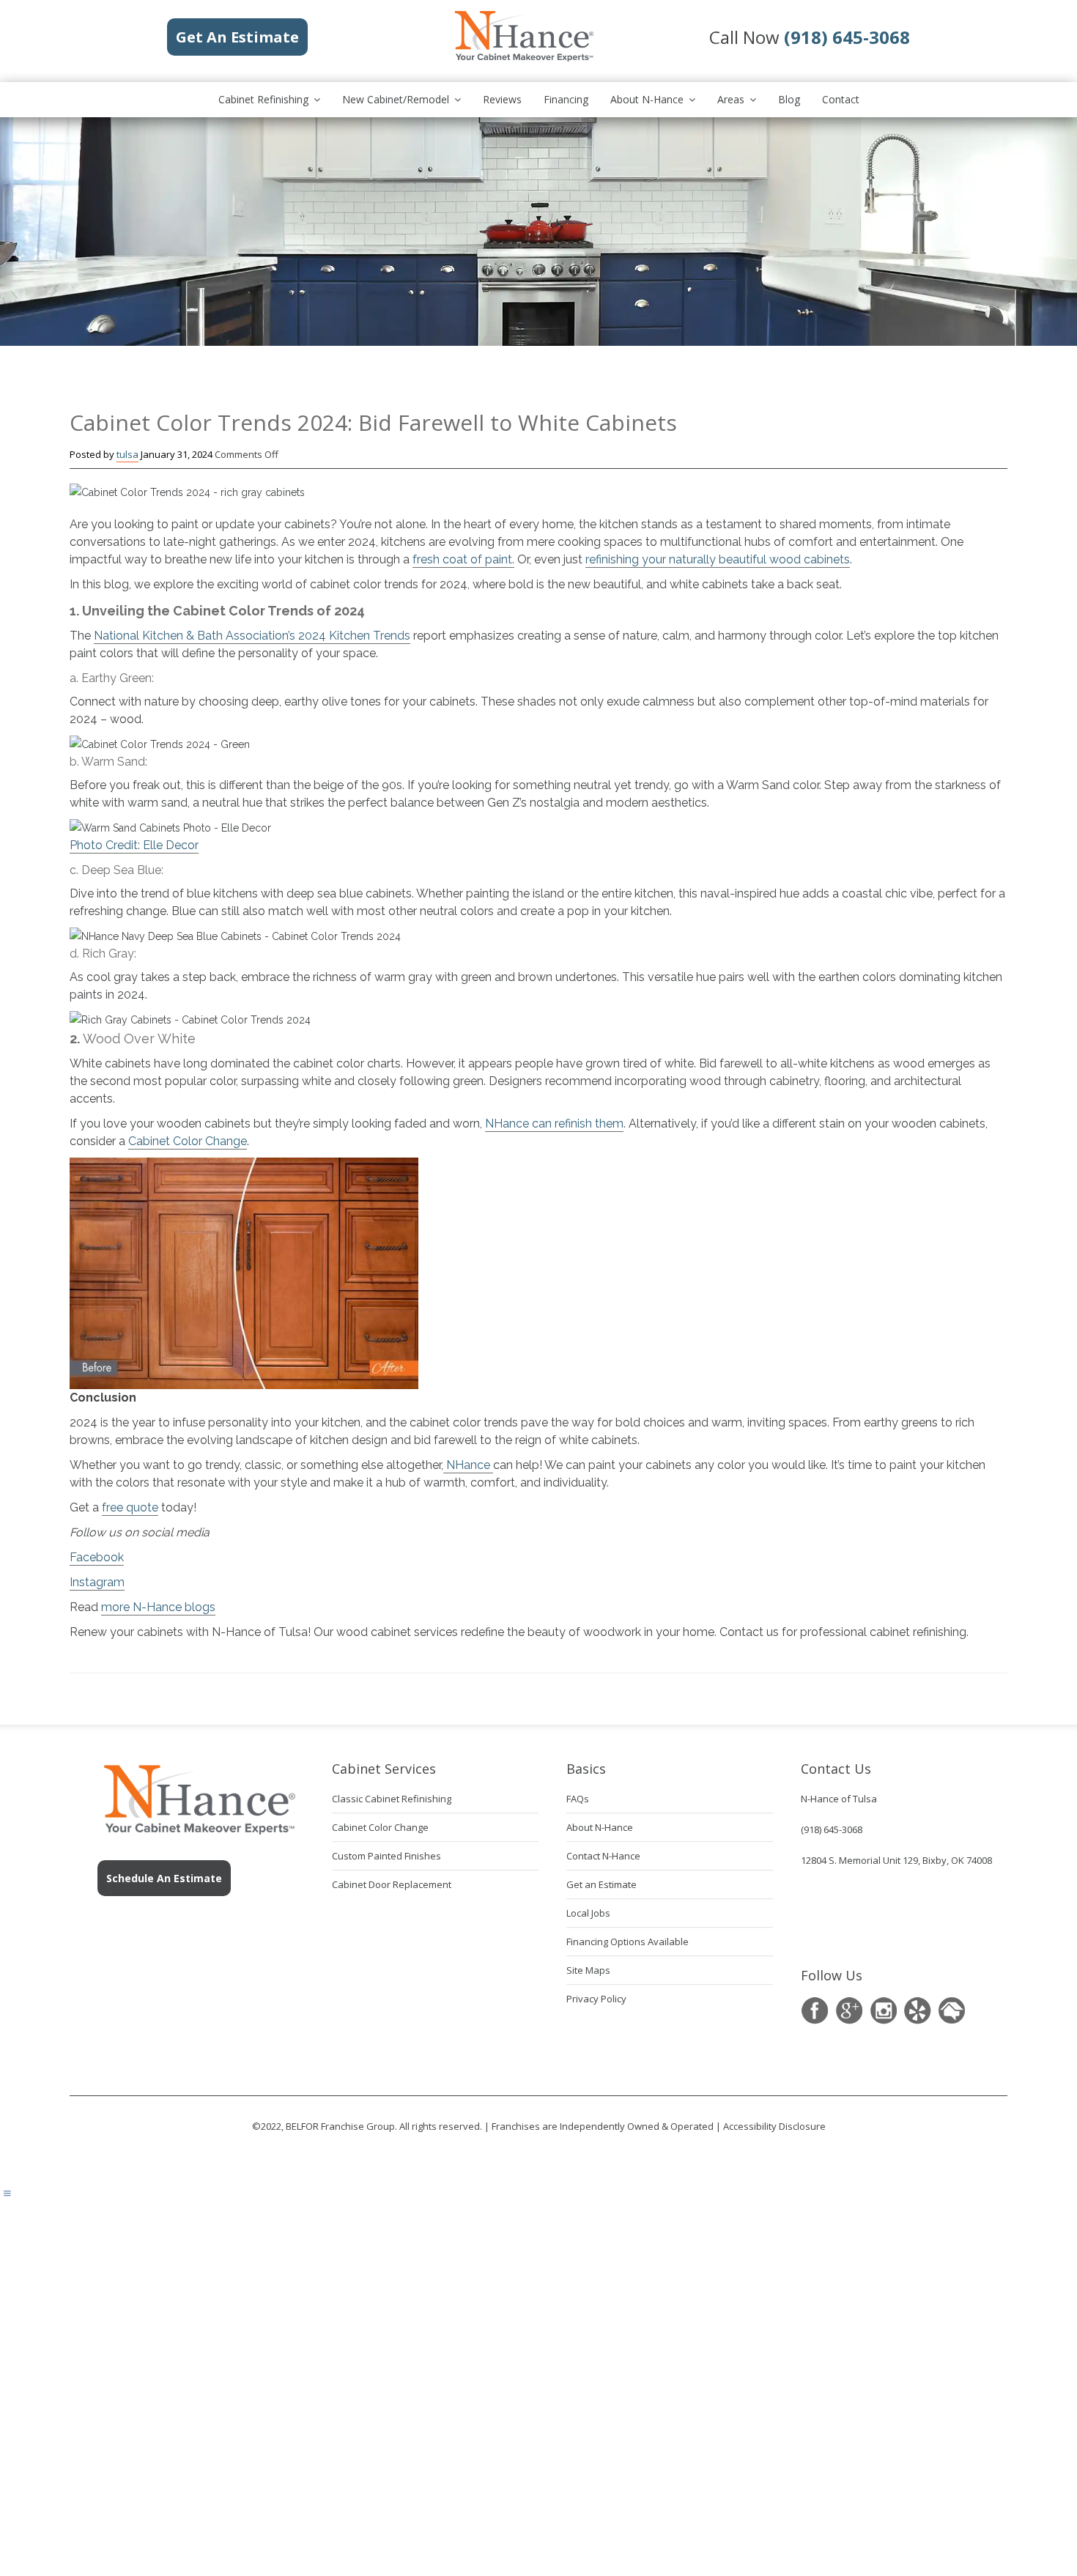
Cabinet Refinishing (263, 99)
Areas (731, 99)
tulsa (127, 454)
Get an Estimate (602, 1884)
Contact (841, 99)
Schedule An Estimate (164, 1878)
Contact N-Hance (603, 1856)
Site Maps (588, 1970)
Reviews (502, 99)
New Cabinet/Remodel (396, 99)
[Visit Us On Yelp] (918, 2011)
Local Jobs (588, 1913)
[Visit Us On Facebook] (814, 2011)
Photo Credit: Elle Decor (134, 845)
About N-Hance (647, 99)
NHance (468, 1465)
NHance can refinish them (554, 1124)
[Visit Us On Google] (849, 2011)
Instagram (97, 1582)
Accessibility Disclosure (774, 2126)
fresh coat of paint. (463, 559)
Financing (566, 99)
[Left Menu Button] (7, 2194)
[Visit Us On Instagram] (883, 2011)
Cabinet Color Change (188, 1141)
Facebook (97, 1557)
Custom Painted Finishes (386, 1856)
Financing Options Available (628, 1942)
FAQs (578, 1799)
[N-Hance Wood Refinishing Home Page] (523, 59)
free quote (130, 1507)
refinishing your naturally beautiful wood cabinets (718, 559)
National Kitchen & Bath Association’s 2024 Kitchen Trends (252, 636)
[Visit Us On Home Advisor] (952, 2011)
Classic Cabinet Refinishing (392, 1799)
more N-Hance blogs (158, 1607)
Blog (789, 99)
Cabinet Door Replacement (392, 1884)
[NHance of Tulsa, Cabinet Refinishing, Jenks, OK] (837, 1916)
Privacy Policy (596, 1999)
